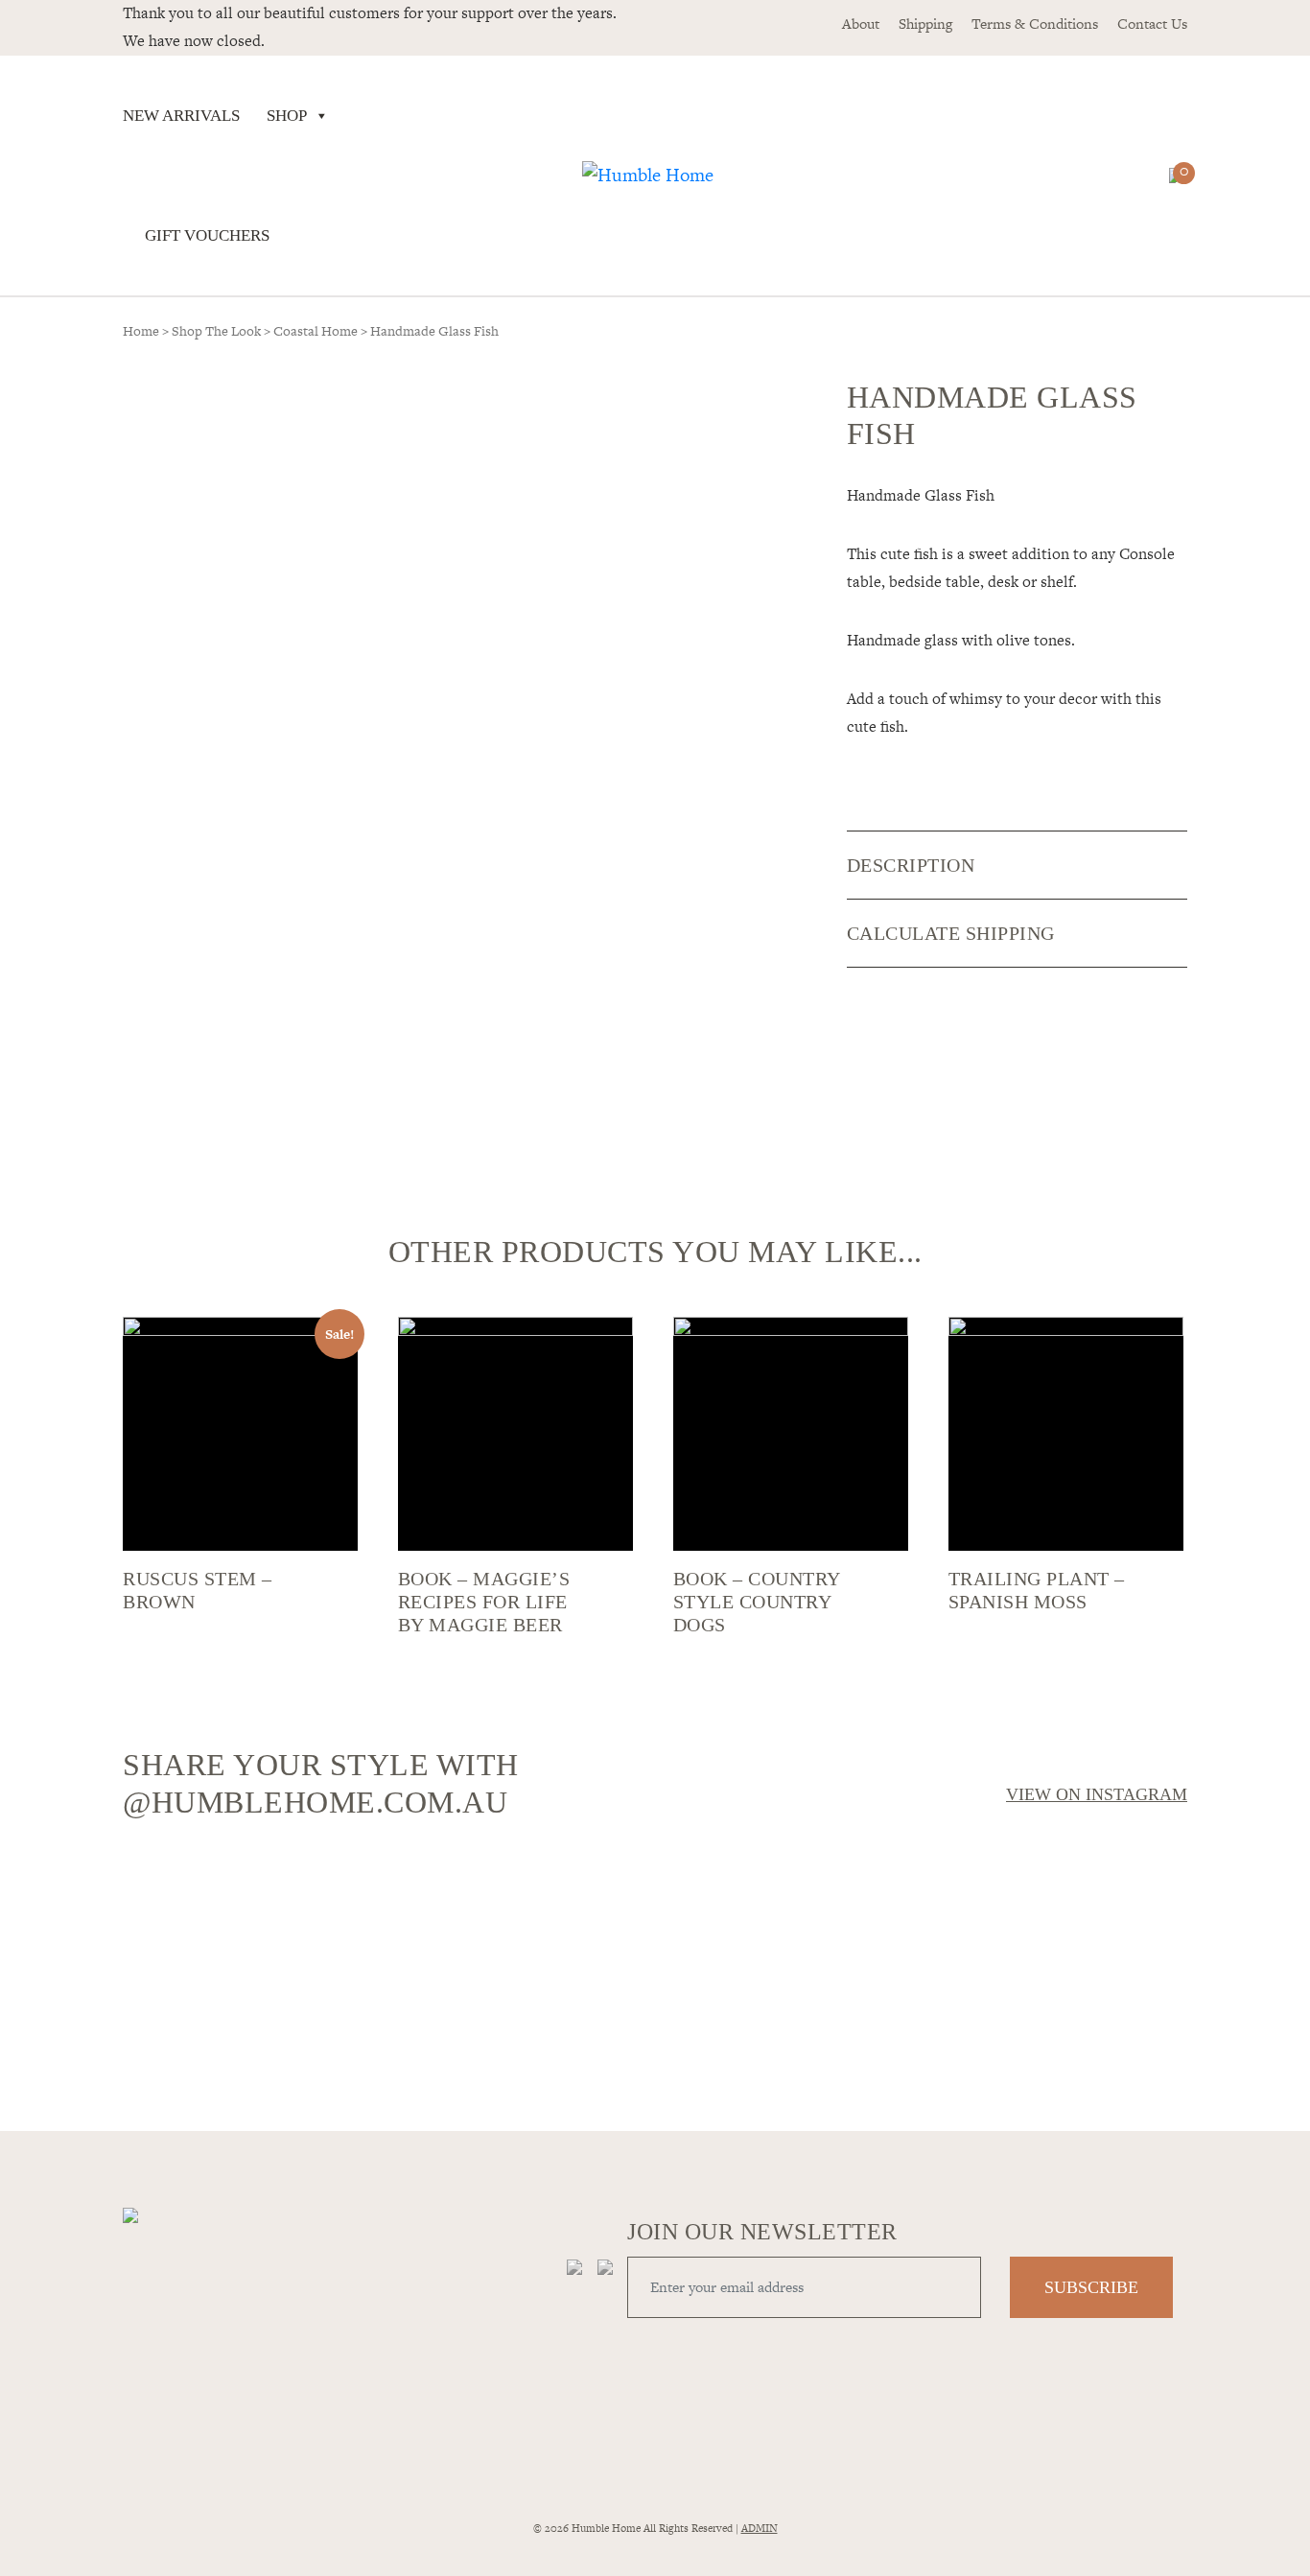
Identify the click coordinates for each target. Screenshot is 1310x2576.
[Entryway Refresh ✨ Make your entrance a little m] (1058, 1958)
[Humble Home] (648, 176)
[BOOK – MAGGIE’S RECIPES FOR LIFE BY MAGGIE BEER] (515, 1434)
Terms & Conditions (1035, 23)
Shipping (925, 23)
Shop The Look (216, 331)
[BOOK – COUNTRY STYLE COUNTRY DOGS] (791, 1434)
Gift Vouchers (207, 235)
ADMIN (760, 2528)
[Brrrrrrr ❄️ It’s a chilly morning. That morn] (521, 1889)
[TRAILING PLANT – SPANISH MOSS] (1066, 1434)
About (861, 23)
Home (141, 331)
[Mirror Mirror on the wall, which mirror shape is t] (789, 1970)
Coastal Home (316, 331)
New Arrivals (181, 116)
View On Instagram (1097, 1794)
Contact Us (1152, 23)
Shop (287, 116)
